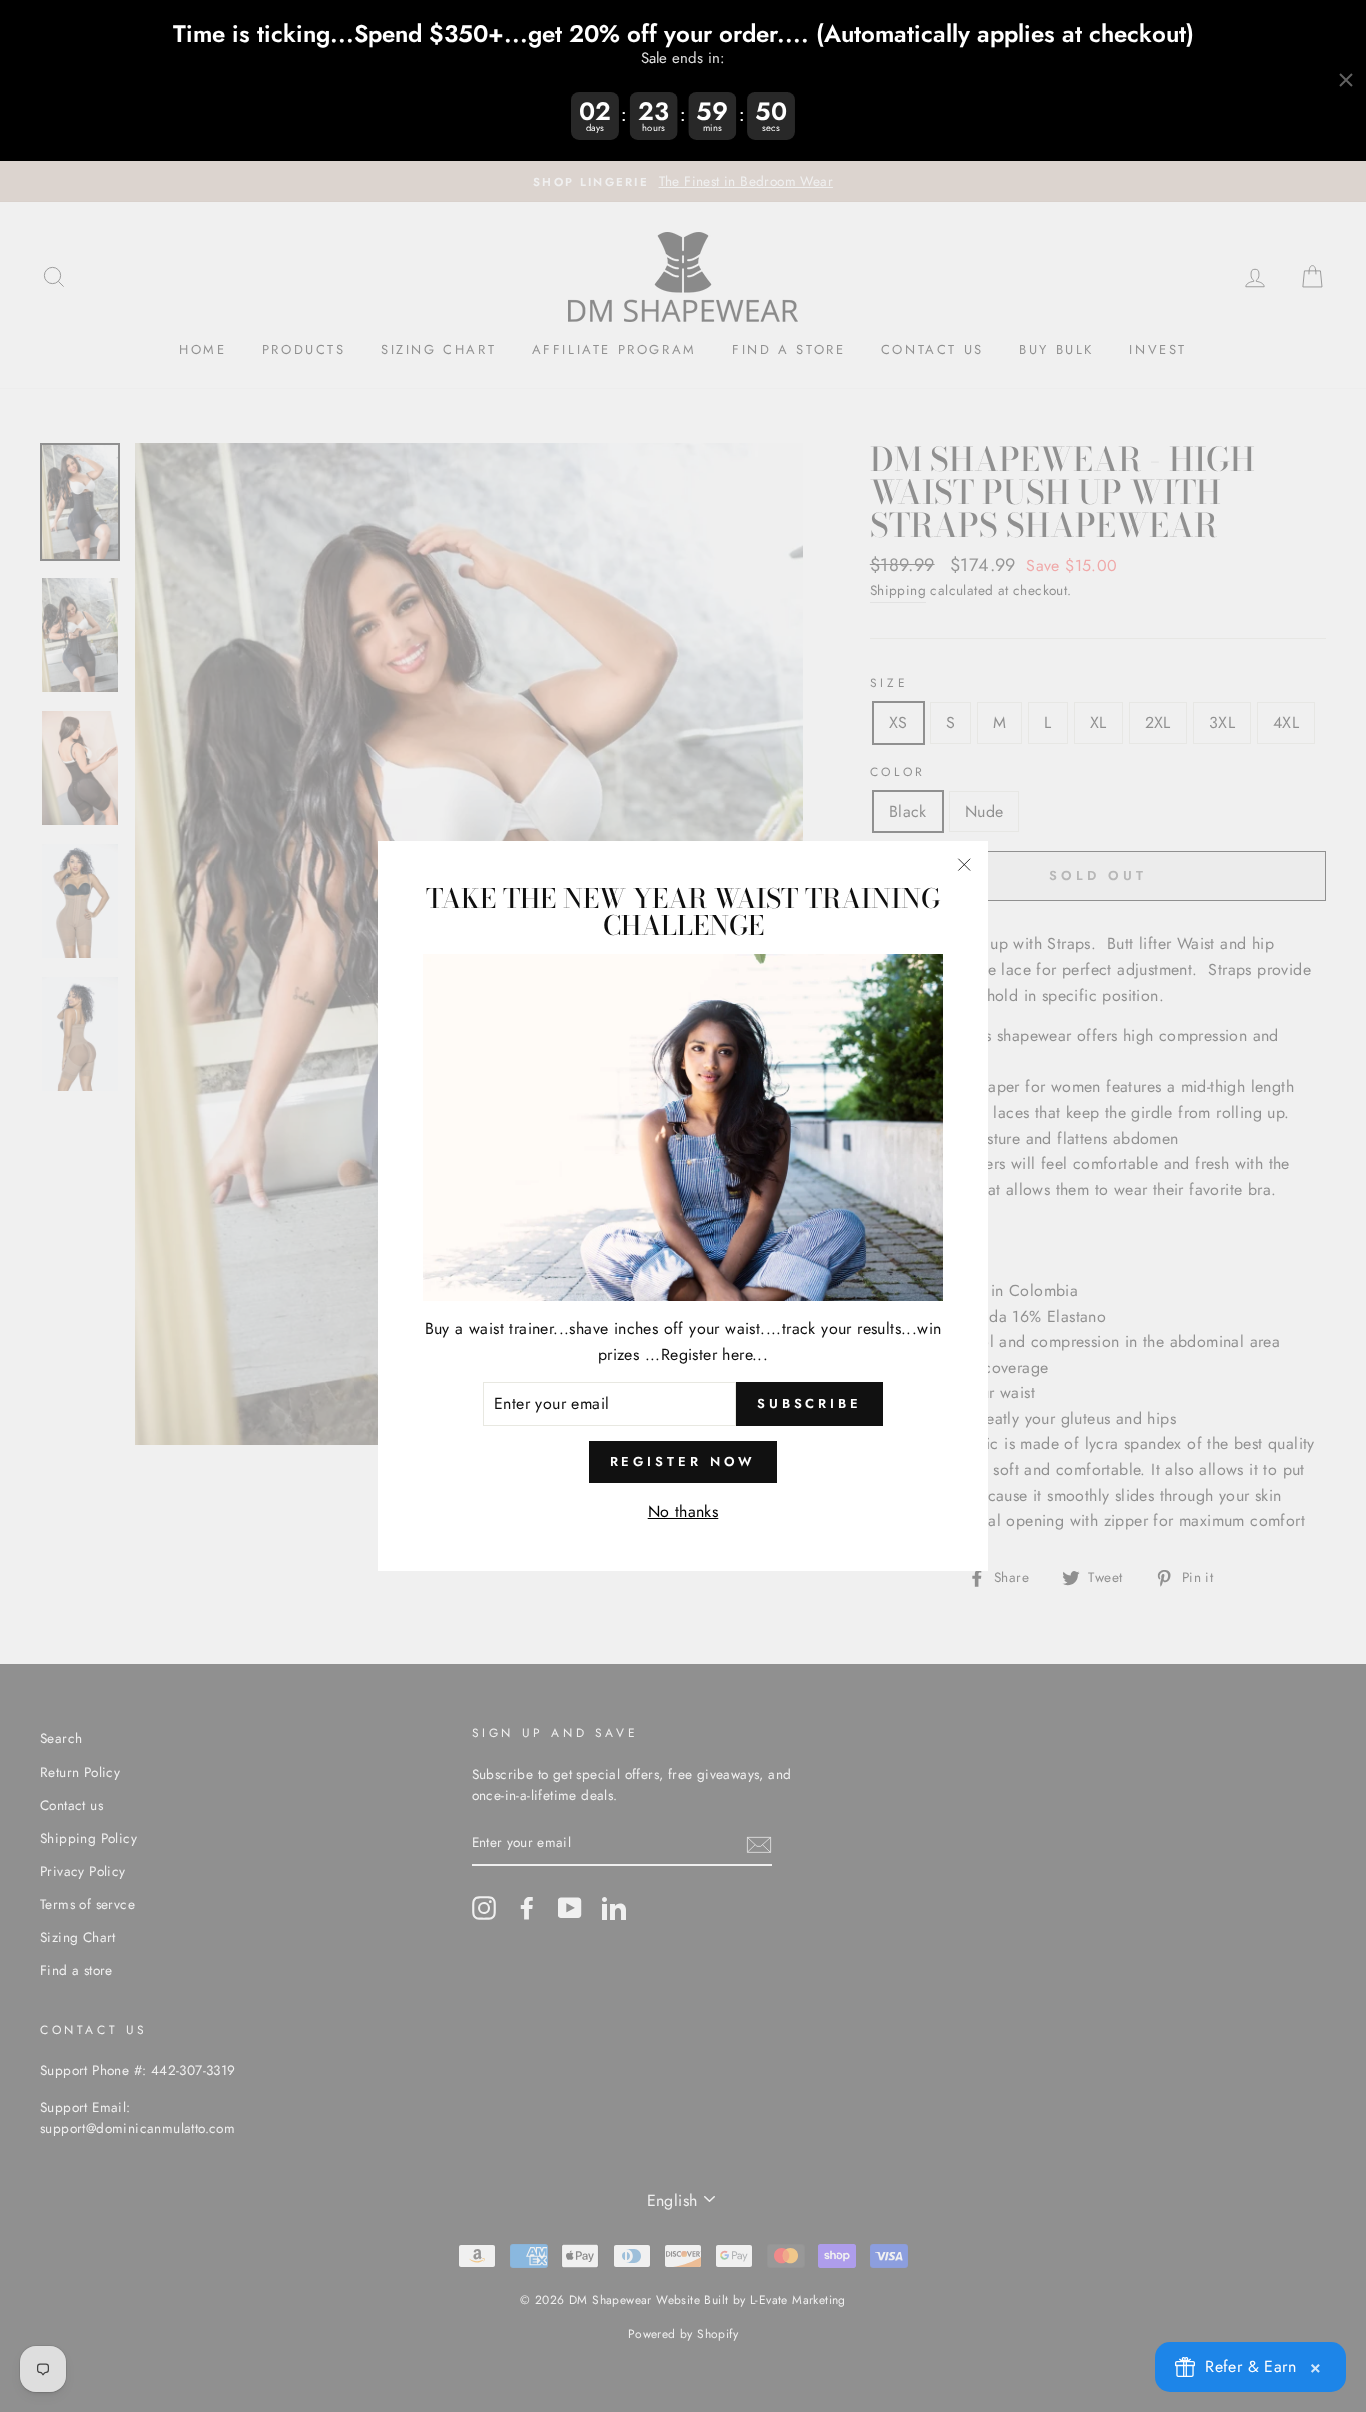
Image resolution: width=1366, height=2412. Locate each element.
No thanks (683, 1511)
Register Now (683, 1461)
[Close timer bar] (1346, 80)
